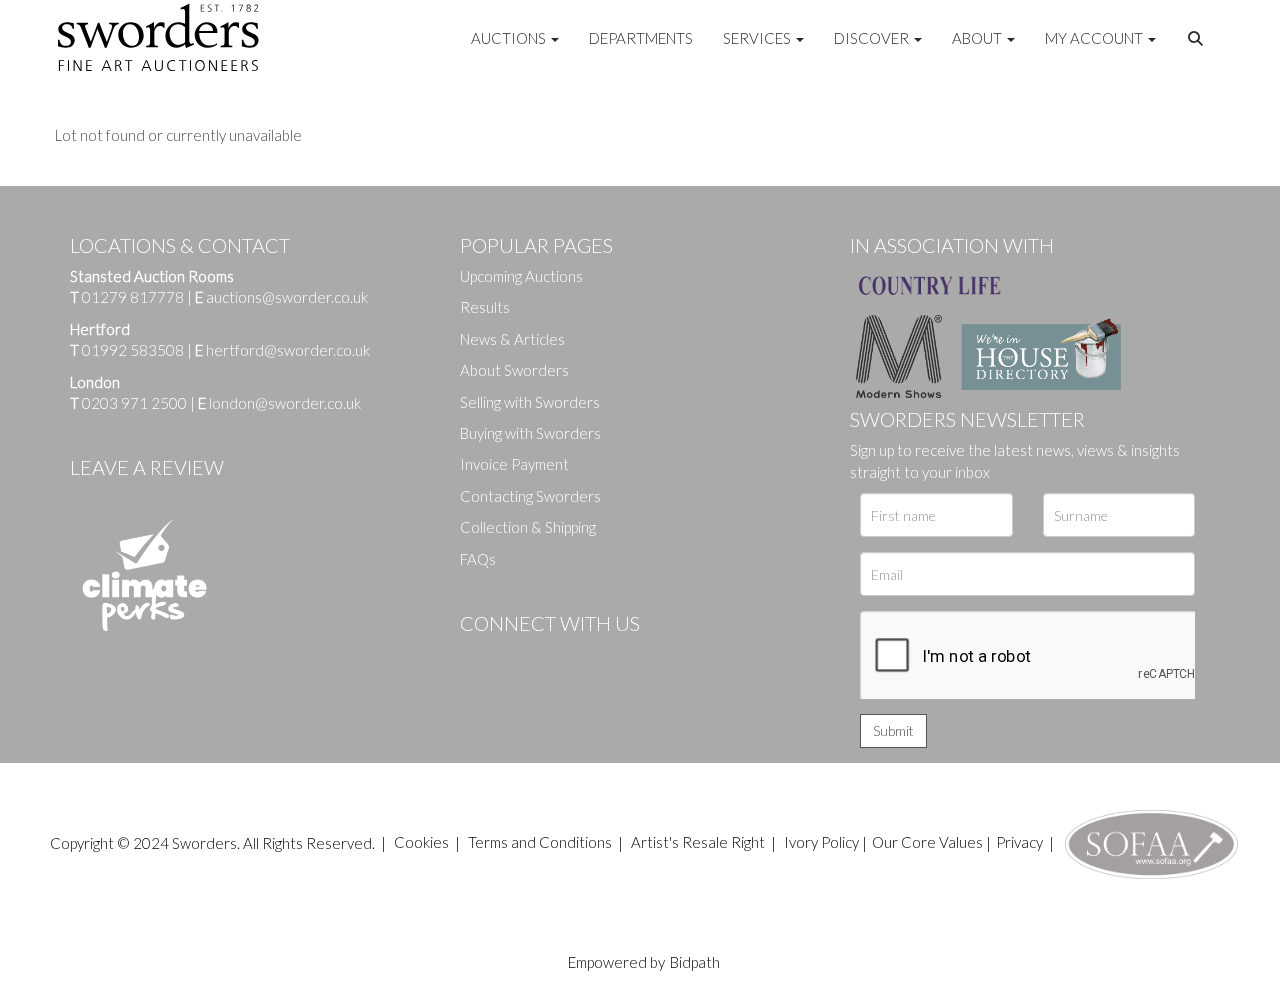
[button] (1198, 39)
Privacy (1019, 842)
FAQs (478, 559)
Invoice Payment (514, 464)
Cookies (421, 842)
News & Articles (512, 339)
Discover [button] (873, 38)
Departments (641, 38)
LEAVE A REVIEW (147, 467)
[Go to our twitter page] (520, 657)
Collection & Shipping (528, 527)
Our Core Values (927, 842)
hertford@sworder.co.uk (288, 350)
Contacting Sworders (530, 496)
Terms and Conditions (541, 842)
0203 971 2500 (134, 403)
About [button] (978, 38)
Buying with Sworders (530, 433)
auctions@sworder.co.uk (281, 297)
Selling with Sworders (530, 402)
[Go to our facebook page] (479, 657)
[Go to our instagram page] (601, 657)
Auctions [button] (510, 38)
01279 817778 (133, 297)
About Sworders (514, 370)
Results (485, 307)
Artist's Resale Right (698, 842)
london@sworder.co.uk (279, 403)
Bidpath (695, 962)
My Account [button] (1095, 38)
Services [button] (758, 38)
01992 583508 (133, 350)
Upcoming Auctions (521, 276)
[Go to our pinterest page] (560, 657)
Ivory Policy (821, 842)
